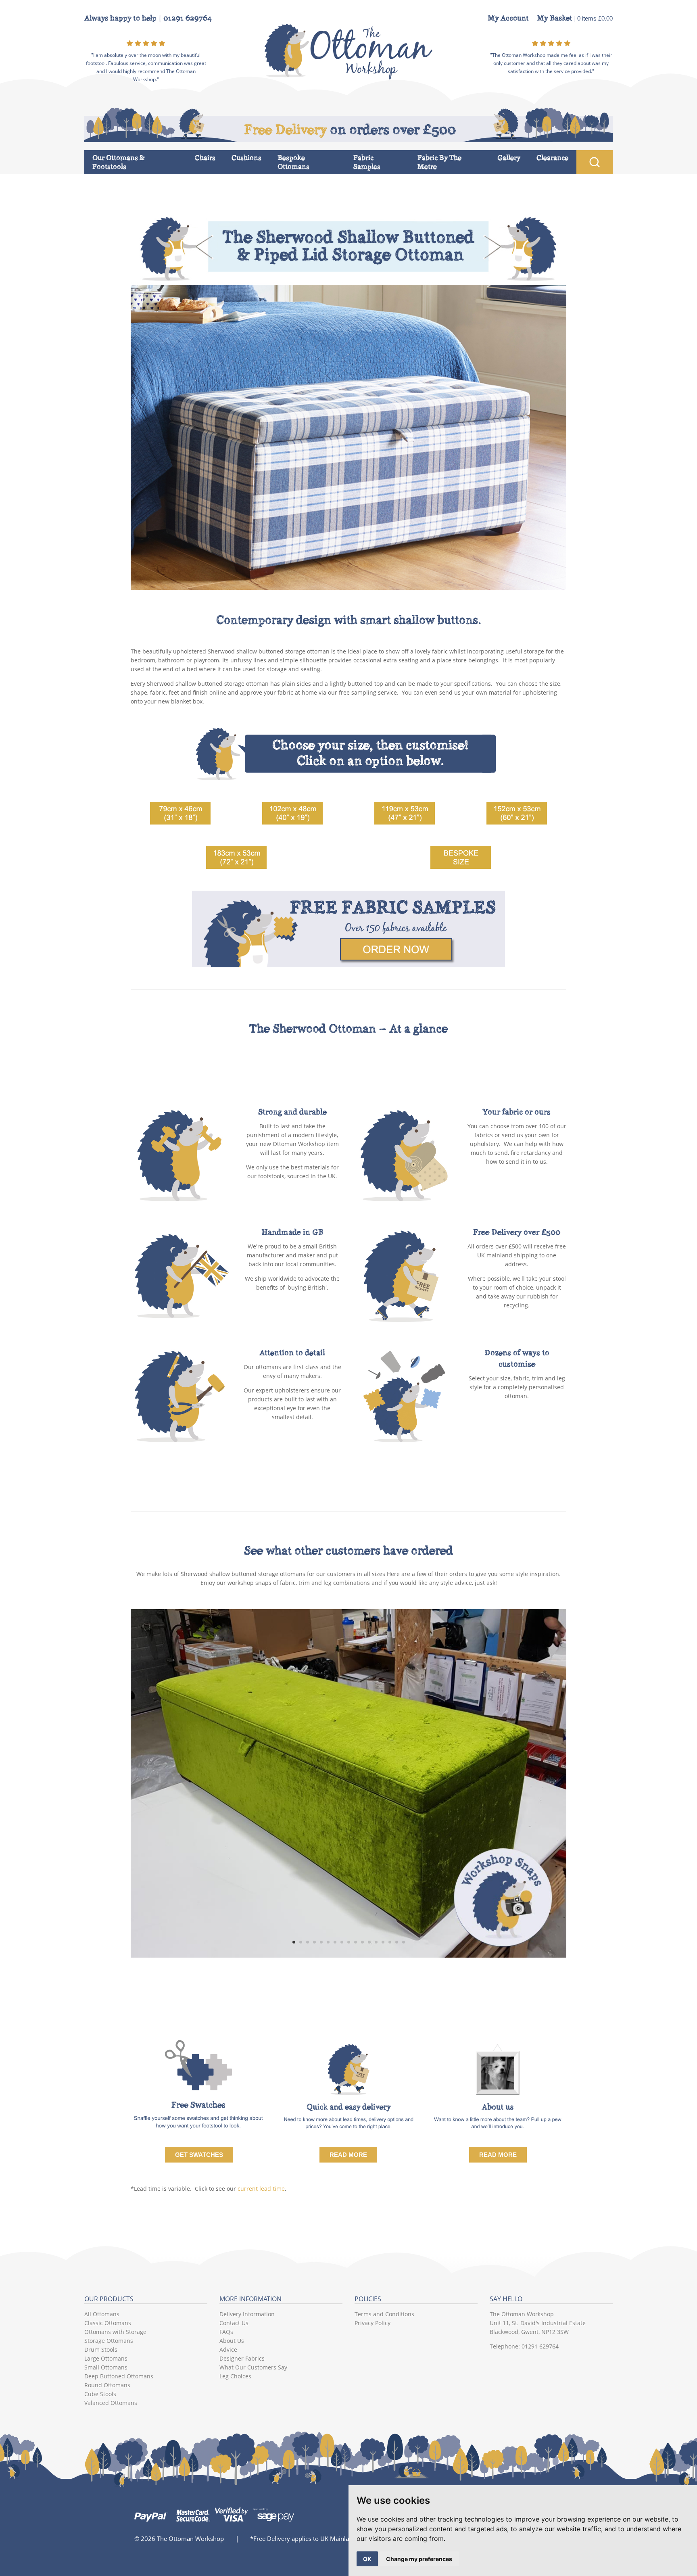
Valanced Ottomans (111, 2403)
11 (362, 1942)
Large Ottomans (106, 2358)
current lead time (261, 2189)
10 (356, 1942)
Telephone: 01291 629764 (524, 2346)
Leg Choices (235, 2376)
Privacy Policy (372, 2323)
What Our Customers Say (253, 2367)
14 (383, 1942)
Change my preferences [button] (419, 2559)
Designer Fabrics (242, 2358)
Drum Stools (101, 2350)
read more (498, 2155)
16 (397, 1942)
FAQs (226, 2332)
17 (404, 1942)
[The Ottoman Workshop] (349, 77)
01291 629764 (188, 18)
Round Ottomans (107, 2385)
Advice (228, 2350)
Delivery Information (247, 2314)
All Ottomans (102, 2314)
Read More (348, 2155)
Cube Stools (100, 2394)
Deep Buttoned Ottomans (119, 2376)
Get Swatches (199, 2155)
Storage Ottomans (109, 2341)
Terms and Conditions (384, 2314)
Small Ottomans (106, 2367)
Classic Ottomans (108, 2323)
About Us (232, 2341)
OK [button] (367, 2559)
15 (390, 1942)
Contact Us (234, 2323)
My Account (508, 18)
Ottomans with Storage (115, 2332)
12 (369, 1942)
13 (376, 1942)
